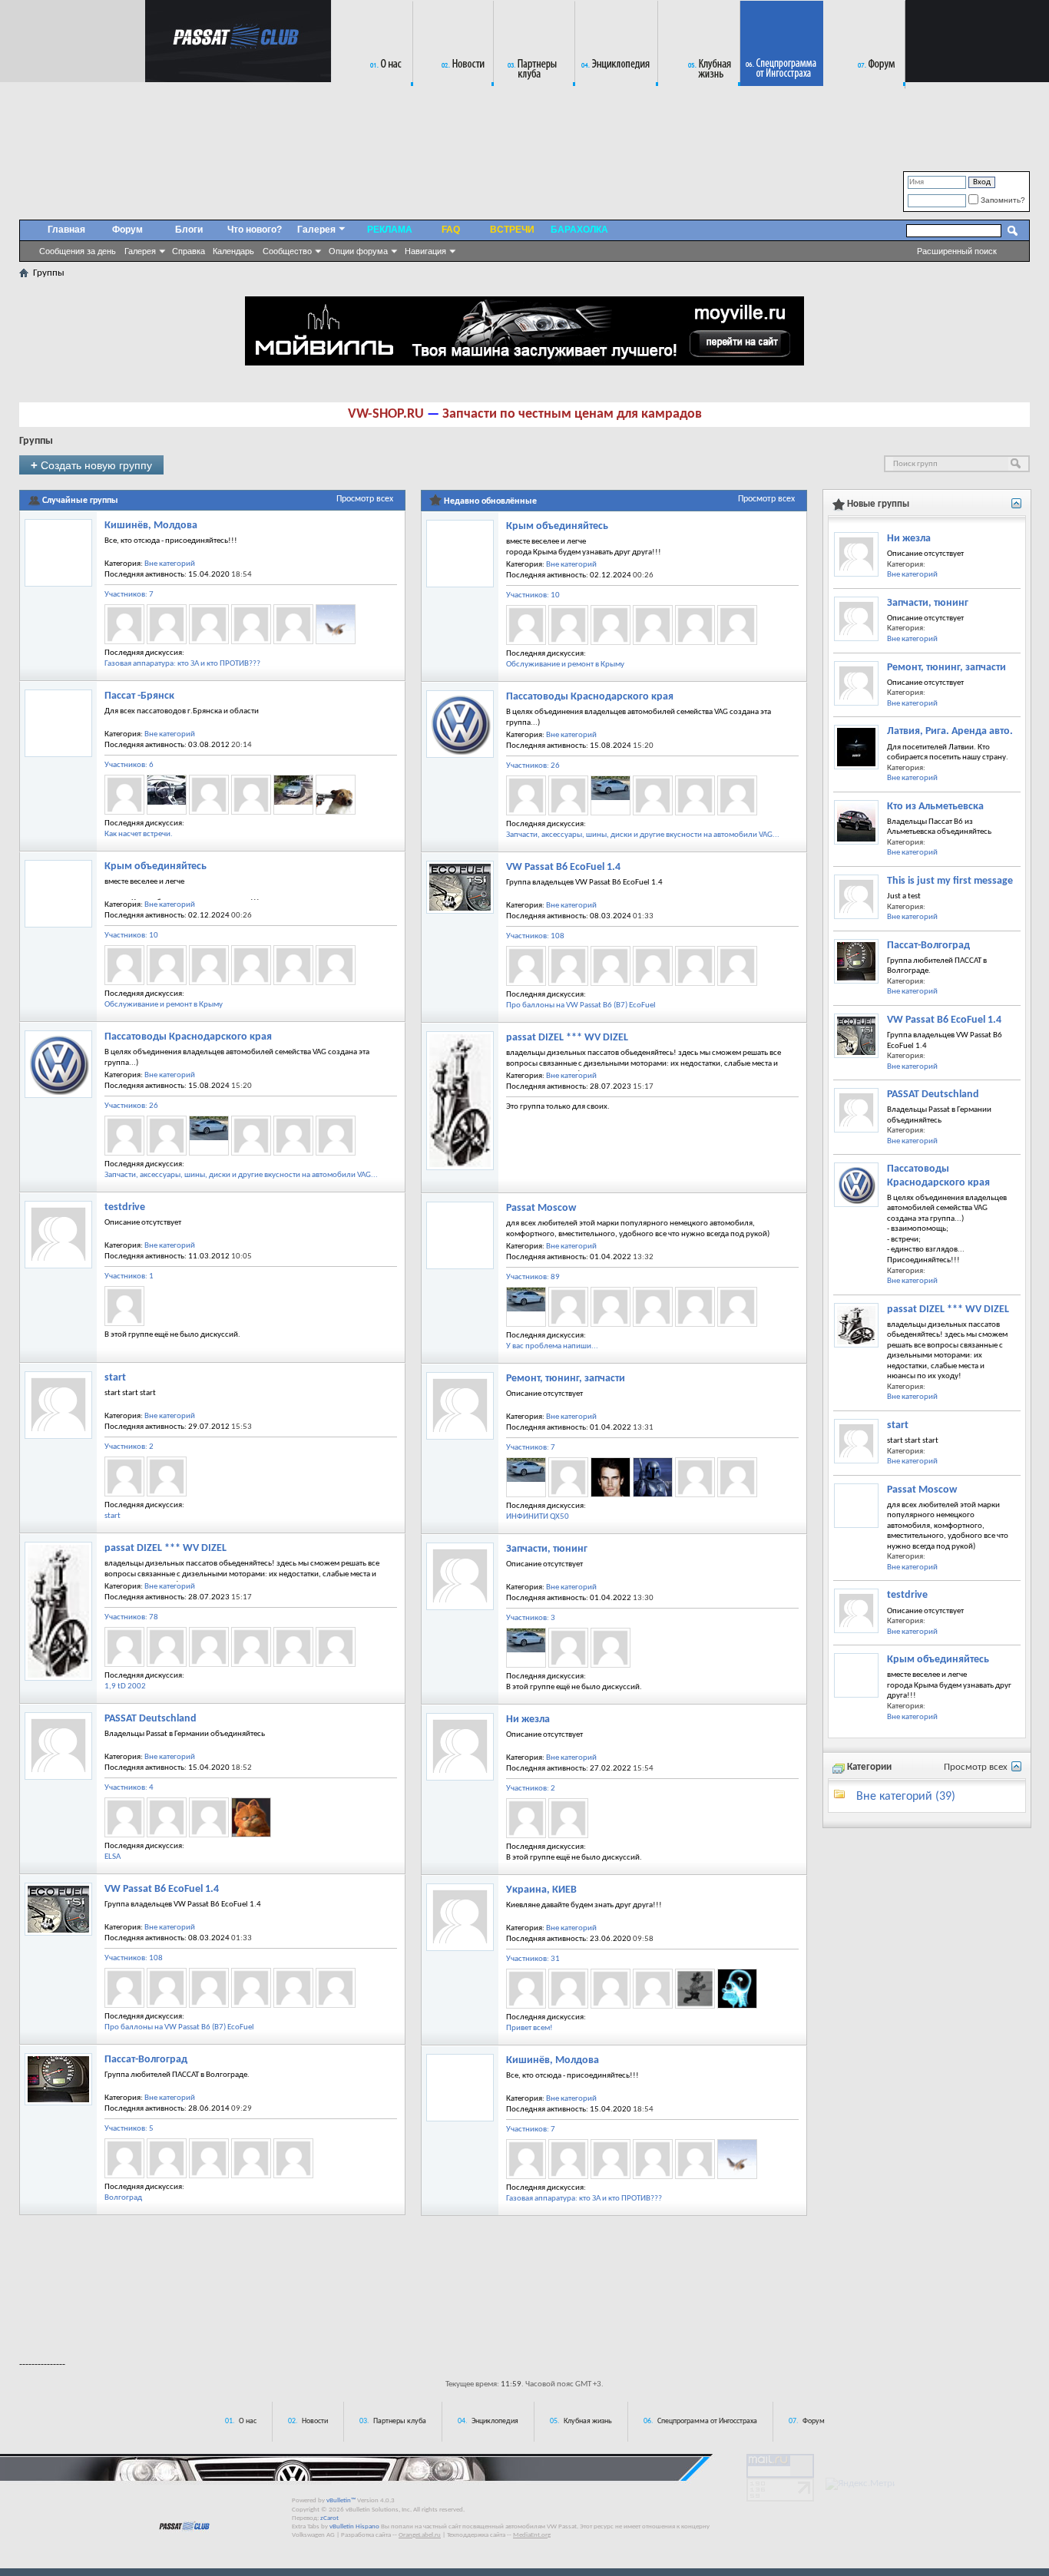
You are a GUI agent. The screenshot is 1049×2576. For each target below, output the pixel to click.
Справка (189, 251)
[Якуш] (526, 1818)
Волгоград (123, 2198)
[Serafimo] (293, 1988)
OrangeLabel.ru (420, 2535)
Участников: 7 (129, 595)
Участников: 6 (129, 765)
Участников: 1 (129, 1276)
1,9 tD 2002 (125, 1686)
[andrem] (611, 1989)
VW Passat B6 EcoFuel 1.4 (162, 1889)
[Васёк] (209, 795)
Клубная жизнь (588, 2421)
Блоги (189, 230)
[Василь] (251, 795)
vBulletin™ (341, 2500)
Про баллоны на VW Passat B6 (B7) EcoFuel (179, 2027)
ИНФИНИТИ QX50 (538, 1517)
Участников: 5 (129, 2129)
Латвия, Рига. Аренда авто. (950, 731)
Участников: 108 (134, 1958)
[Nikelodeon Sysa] (695, 1989)
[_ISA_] (251, 965)
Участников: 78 (131, 1617)
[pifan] (737, 1989)
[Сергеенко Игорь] (695, 1477)
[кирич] (167, 795)
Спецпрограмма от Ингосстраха (707, 2421)
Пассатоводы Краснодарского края (188, 1037)
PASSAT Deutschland (151, 1719)
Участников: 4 (129, 1788)
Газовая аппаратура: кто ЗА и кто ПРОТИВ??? (182, 664)
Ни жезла (528, 1720)
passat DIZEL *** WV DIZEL (165, 1548)
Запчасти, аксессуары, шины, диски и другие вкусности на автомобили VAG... (241, 1175)
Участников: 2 (129, 1447)
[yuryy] (293, 965)
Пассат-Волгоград (146, 2060)
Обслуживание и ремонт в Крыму (164, 1005)
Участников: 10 (131, 936)
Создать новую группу (91, 465)
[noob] (124, 1306)
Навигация (425, 251)
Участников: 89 (533, 1277)
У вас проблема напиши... (552, 1346)
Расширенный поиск (957, 251)
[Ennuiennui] (568, 1307)
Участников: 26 (131, 1106)
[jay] (336, 624)
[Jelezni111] (209, 1988)
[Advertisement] (524, 2304)
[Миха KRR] (336, 1136)
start (115, 1378)
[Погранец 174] (653, 1477)
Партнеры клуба (400, 2421)
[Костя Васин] (568, 1477)
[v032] (293, 795)
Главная (66, 230)
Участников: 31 (533, 1959)
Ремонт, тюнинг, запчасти (566, 1379)
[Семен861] (293, 1136)
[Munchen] (251, 1817)
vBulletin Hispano (354, 2526)
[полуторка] (251, 1136)
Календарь (233, 251)
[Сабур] (293, 2158)
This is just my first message (950, 881)
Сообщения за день (78, 251)
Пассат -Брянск (139, 696)
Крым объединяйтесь (156, 866)
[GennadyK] (167, 2158)
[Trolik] (293, 1647)
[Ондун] (209, 1136)
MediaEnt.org (532, 2535)
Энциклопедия (495, 2421)
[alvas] (293, 624)
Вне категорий (170, 564)
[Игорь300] (695, 1307)
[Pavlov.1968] (124, 2158)
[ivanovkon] (251, 624)
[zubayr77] (209, 1817)
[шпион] (124, 795)
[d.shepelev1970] (251, 1988)
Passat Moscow (541, 1208)
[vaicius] (251, 2158)
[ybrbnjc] (336, 795)
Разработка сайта (366, 2535)
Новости (315, 2421)
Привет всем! (529, 2028)
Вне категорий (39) (906, 1797)
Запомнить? (1002, 200)
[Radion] (124, 624)
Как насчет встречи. (139, 834)
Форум (127, 230)
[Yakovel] (568, 1818)
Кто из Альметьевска (935, 807)
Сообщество (287, 251)
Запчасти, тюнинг (547, 1549)
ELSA (113, 1857)
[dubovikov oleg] (737, 1307)
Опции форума (358, 251)
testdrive (125, 1207)
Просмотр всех (365, 499)
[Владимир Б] (336, 1647)
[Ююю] (653, 1307)
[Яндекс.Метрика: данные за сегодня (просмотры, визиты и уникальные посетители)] (860, 2484)
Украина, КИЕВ (541, 1890)
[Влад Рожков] (568, 1648)
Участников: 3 (531, 1618)
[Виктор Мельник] (611, 1477)
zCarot (329, 2518)
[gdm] (209, 624)
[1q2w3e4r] (167, 1476)
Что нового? (255, 230)
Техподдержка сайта (476, 2535)
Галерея (140, 251)
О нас (248, 2421)
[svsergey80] (209, 2158)
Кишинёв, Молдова (151, 526)
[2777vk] (653, 1989)
